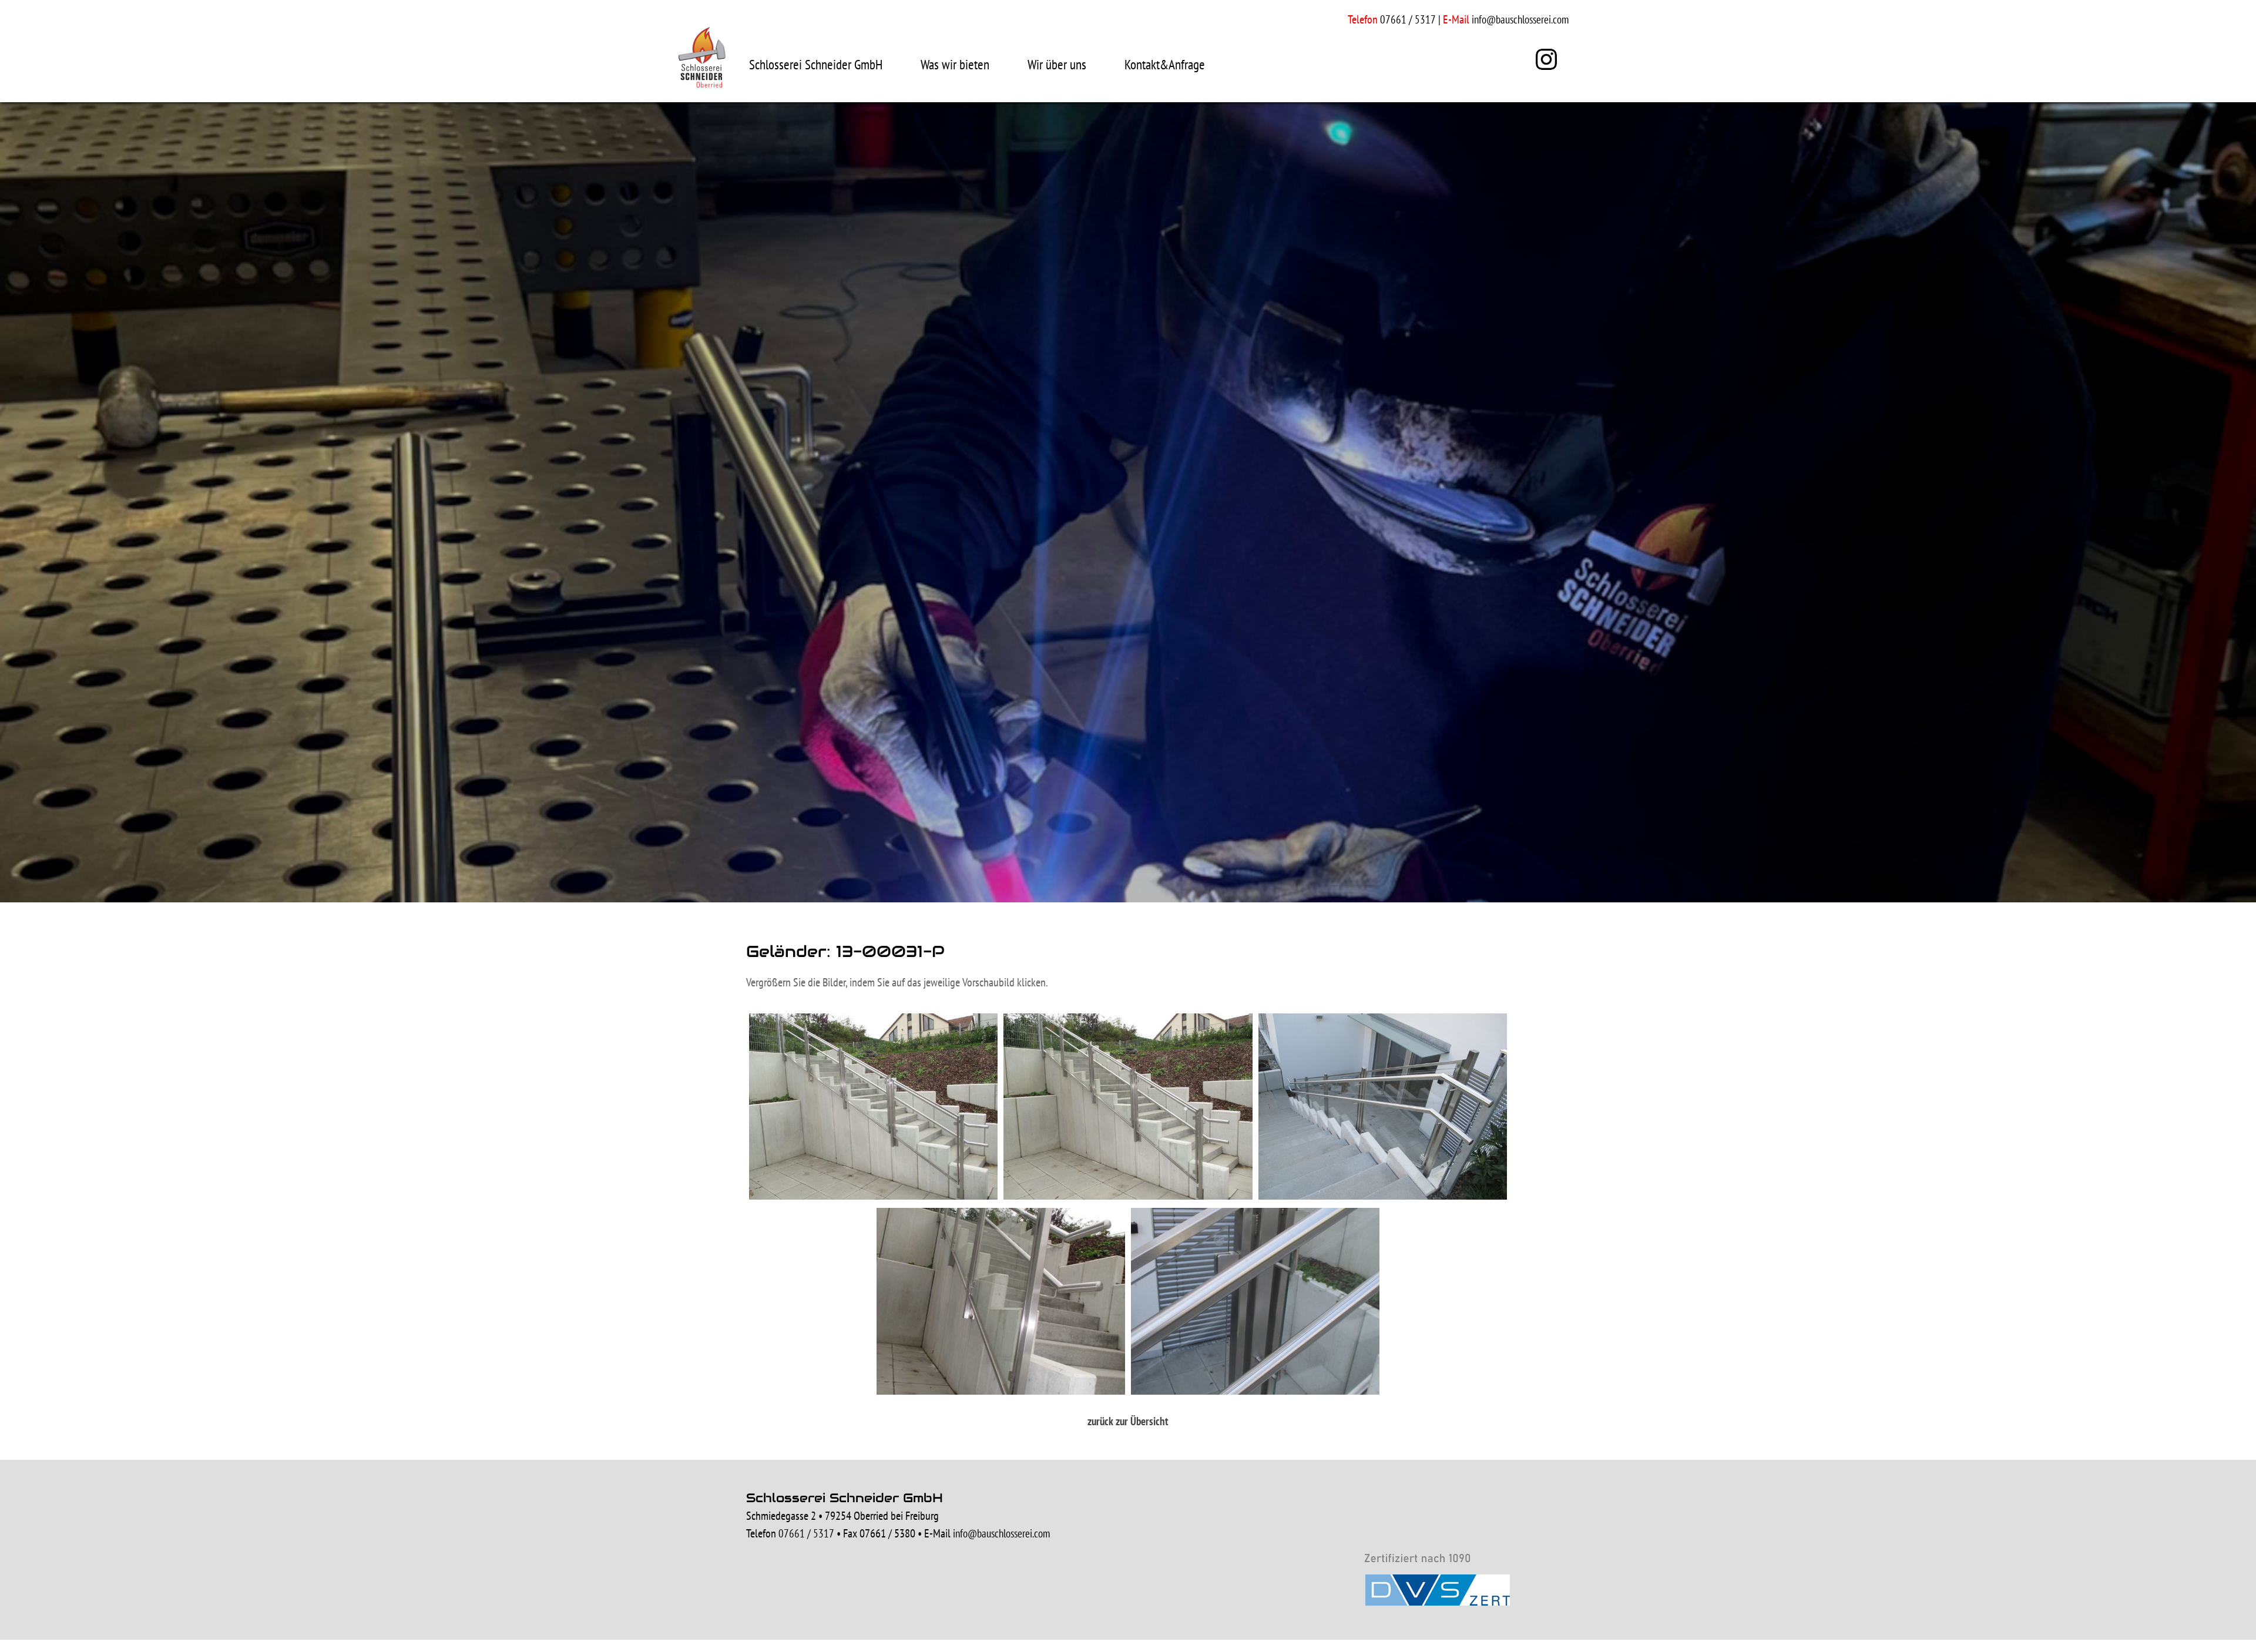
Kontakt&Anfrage (1165, 64)
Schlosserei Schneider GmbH (816, 64)
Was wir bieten (955, 64)
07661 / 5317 (806, 1533)
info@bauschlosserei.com (1520, 19)
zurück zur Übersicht (1128, 1421)
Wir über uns (1057, 64)
